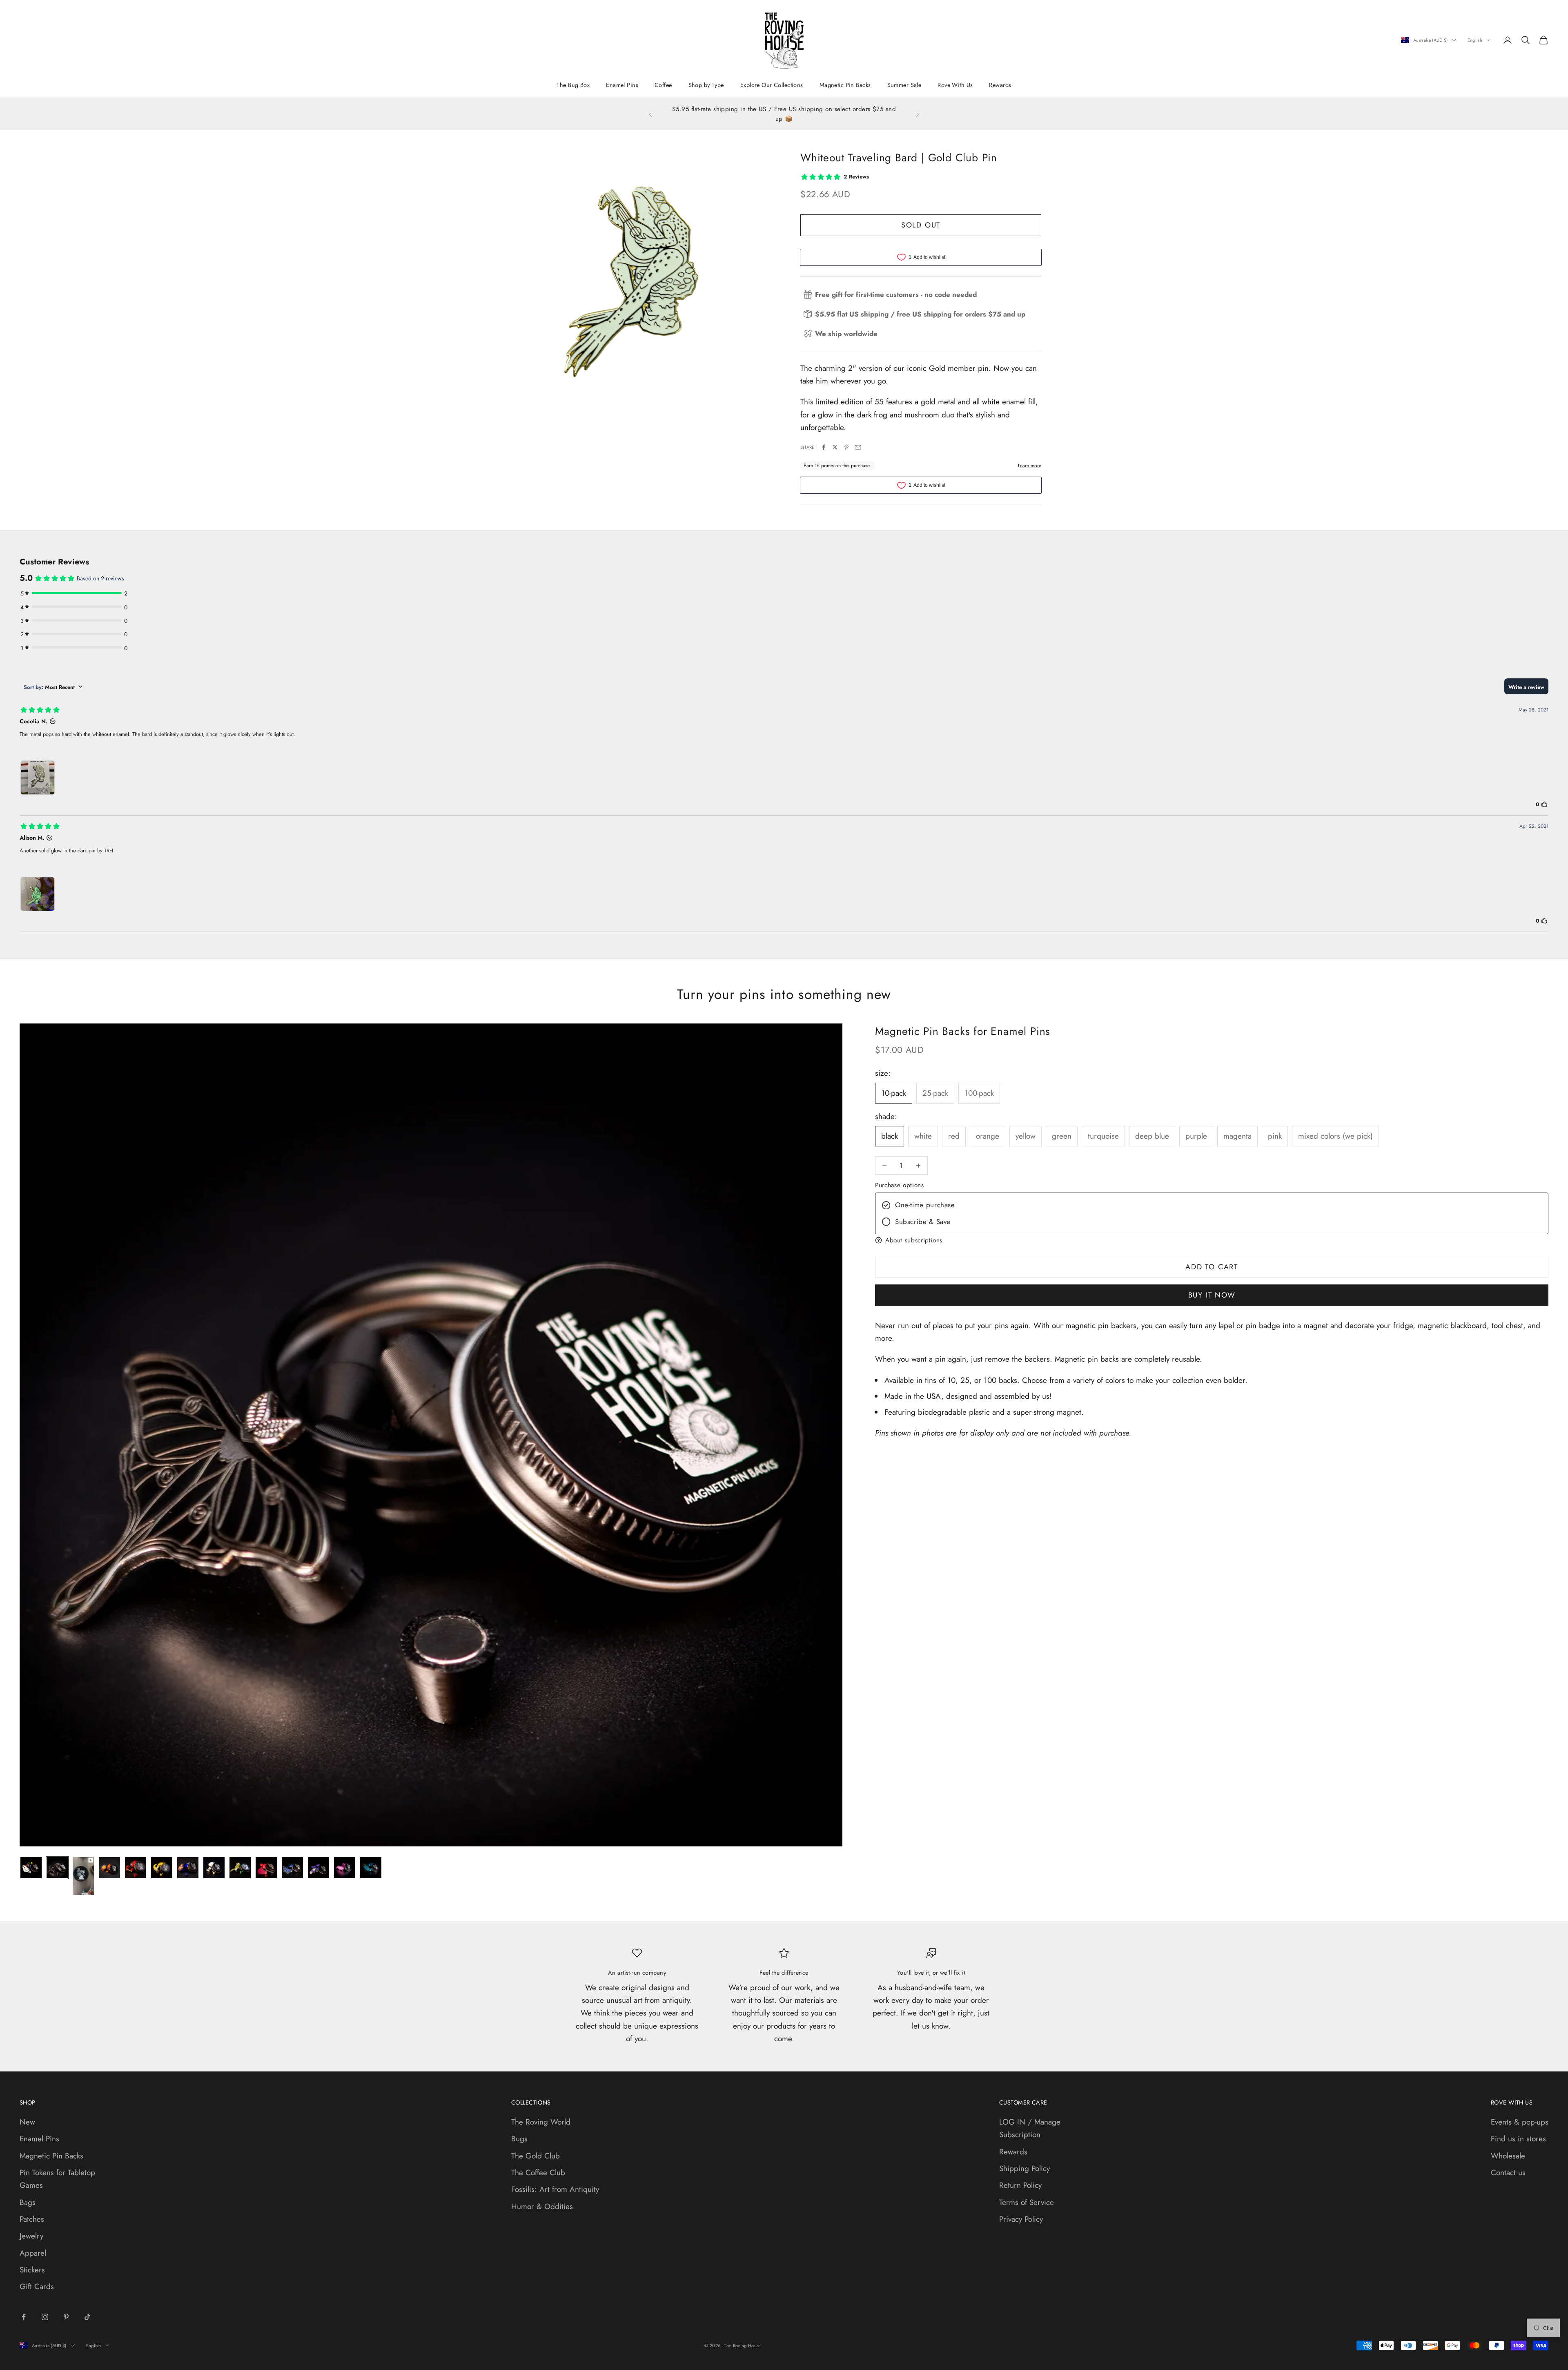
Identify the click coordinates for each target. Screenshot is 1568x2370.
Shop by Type (706, 85)
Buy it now (1212, 1295)
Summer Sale (904, 85)
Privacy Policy (1021, 2219)
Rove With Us (955, 85)
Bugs (519, 2139)
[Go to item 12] (318, 1868)
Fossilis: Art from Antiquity (555, 2189)
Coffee (663, 85)
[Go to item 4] (109, 1868)
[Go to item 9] (240, 1868)
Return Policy (1020, 2185)
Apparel (33, 2253)
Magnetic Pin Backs (845, 85)
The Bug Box (573, 85)
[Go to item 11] (292, 1868)
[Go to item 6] (162, 1868)
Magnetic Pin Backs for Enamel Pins (963, 1031)
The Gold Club (536, 2156)
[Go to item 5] (136, 1868)
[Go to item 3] (83, 1876)
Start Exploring (800, 119)
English (1475, 40)
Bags (28, 2202)
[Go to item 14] (371, 1868)
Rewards (1000, 85)
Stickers (32, 2270)
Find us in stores (1518, 2139)
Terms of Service (1027, 2202)
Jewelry (31, 2236)
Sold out (921, 225)
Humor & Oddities (542, 2206)
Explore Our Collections (772, 85)
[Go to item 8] (214, 1868)
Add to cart (1212, 1267)
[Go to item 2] (57, 1868)
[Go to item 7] (188, 1868)
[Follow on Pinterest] (66, 2317)
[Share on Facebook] (824, 447)
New (27, 2122)
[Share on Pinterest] (846, 447)
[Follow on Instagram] (45, 2317)
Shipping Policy (1025, 2168)
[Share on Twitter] (835, 447)
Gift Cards (37, 2286)
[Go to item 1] (31, 1868)
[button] (1212, 1240)
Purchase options (899, 1185)
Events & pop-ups (1520, 2122)
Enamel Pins (622, 85)
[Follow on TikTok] (87, 2317)
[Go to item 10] (266, 1868)
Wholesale (1508, 2156)
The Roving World (541, 2122)
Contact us (1508, 2173)
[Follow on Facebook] (24, 2317)
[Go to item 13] (345, 1868)
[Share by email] (858, 447)
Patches (32, 2219)
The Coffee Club (538, 2173)
